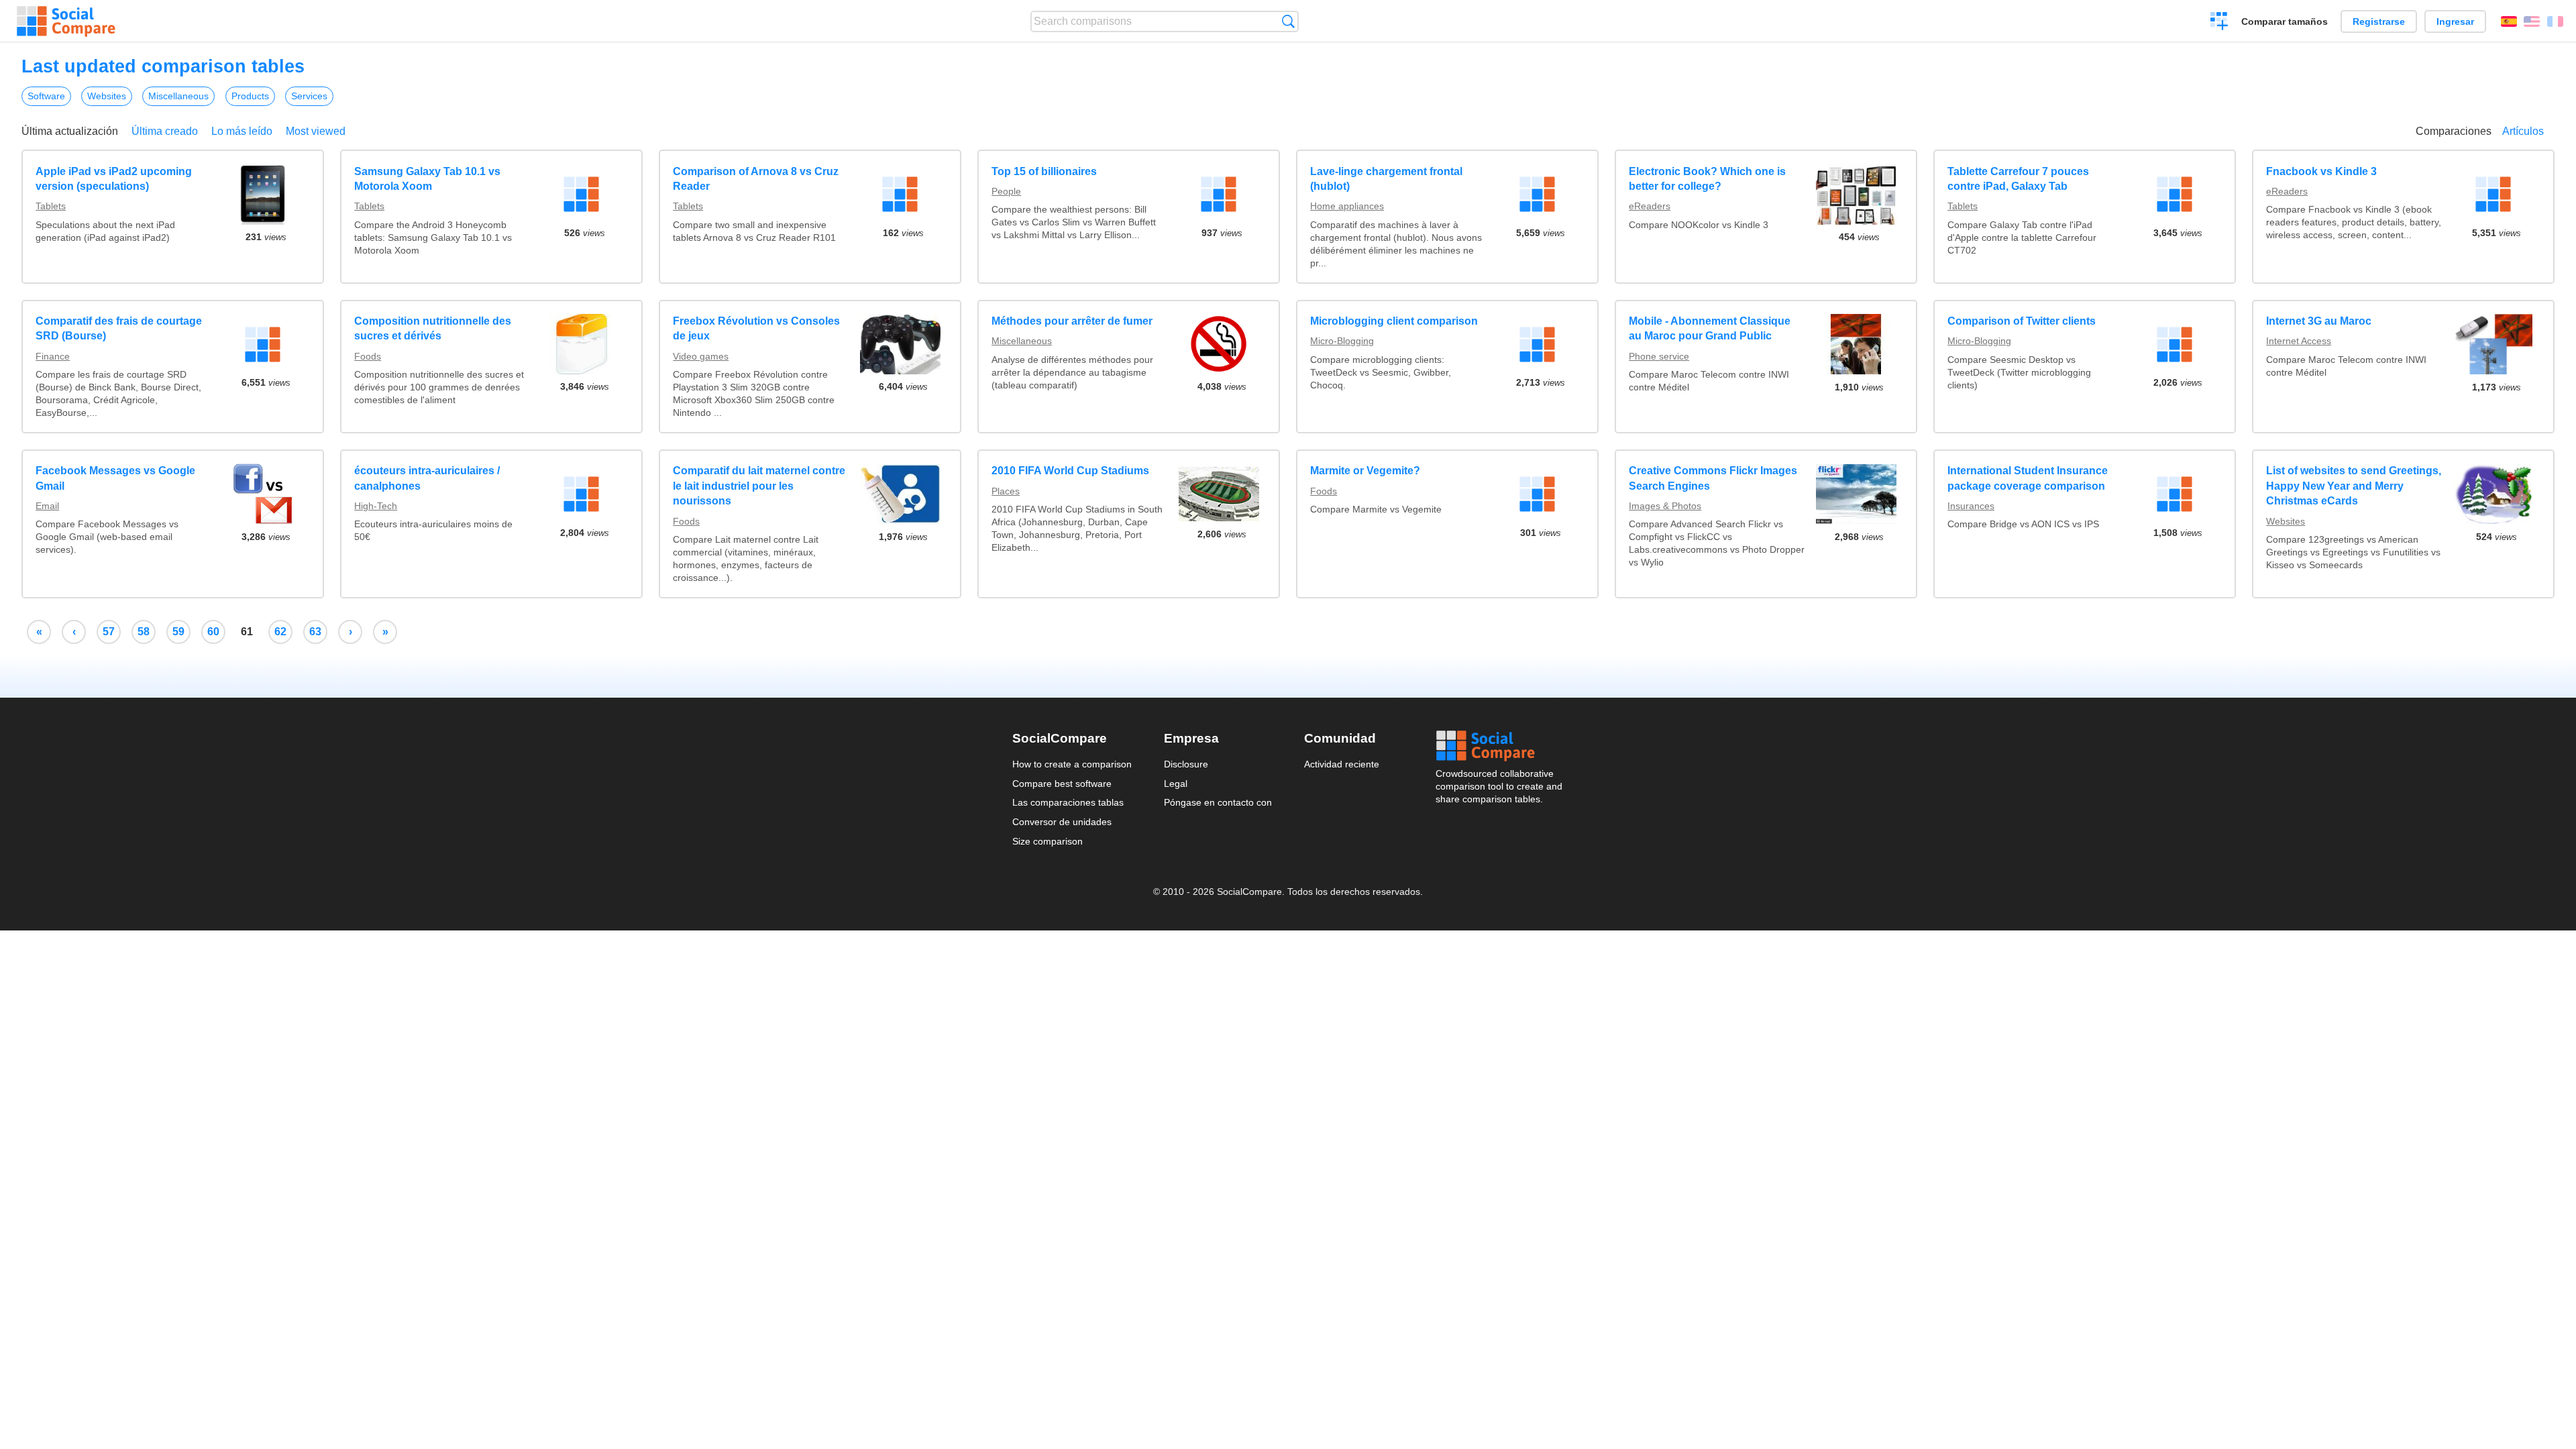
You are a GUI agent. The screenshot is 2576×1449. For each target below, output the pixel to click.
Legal (1176, 784)
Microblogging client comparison (1394, 321)
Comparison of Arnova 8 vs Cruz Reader (756, 179)
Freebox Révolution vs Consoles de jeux (756, 328)
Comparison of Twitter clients (2022, 321)
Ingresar (2455, 21)
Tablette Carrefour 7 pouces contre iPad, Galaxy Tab (2018, 179)
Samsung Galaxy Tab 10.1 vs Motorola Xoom (427, 179)
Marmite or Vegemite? (1365, 471)
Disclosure (1186, 764)
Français (2555, 21)
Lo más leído (242, 131)
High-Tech (376, 506)
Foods (368, 356)
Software (46, 96)
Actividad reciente (1342, 764)
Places (1006, 491)
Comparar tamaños (2285, 21)
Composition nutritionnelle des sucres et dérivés (433, 328)
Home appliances (1347, 206)
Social (1500, 746)
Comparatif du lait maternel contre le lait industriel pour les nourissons (759, 486)
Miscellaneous (178, 96)
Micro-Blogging (1342, 341)
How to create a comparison (1072, 764)
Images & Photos (1665, 506)
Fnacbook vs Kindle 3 (2321, 171)
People (1006, 191)
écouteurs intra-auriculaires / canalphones (427, 478)
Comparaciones (2454, 131)
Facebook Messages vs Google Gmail (115, 478)
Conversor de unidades (1062, 822)
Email (47, 506)
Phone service (1659, 356)
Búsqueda (1288, 21)
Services (309, 96)
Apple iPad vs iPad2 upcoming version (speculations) (114, 179)
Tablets (51, 206)
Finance (53, 356)
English (2532, 21)
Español (2509, 21)
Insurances (1971, 506)
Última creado (165, 131)
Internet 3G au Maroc (2319, 321)
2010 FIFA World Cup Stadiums (1070, 471)
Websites (107, 96)
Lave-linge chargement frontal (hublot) (1386, 179)
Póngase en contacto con (1218, 802)
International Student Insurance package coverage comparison (2028, 478)
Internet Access (2299, 341)
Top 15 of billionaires (1044, 171)
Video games (701, 356)
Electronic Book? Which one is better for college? (1707, 179)
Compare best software (1062, 784)
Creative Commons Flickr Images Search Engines (1713, 478)
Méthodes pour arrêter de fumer (1072, 321)
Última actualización (70, 131)
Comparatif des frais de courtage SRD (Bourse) (119, 328)
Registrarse (2379, 21)
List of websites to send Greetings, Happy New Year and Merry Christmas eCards (2354, 486)
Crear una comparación (2219, 23)
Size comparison (1048, 841)
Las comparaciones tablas (1068, 802)
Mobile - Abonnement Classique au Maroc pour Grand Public (1710, 328)
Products (250, 96)
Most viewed (316, 131)
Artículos (2523, 131)
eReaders (1650, 206)
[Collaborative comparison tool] (66, 21)
